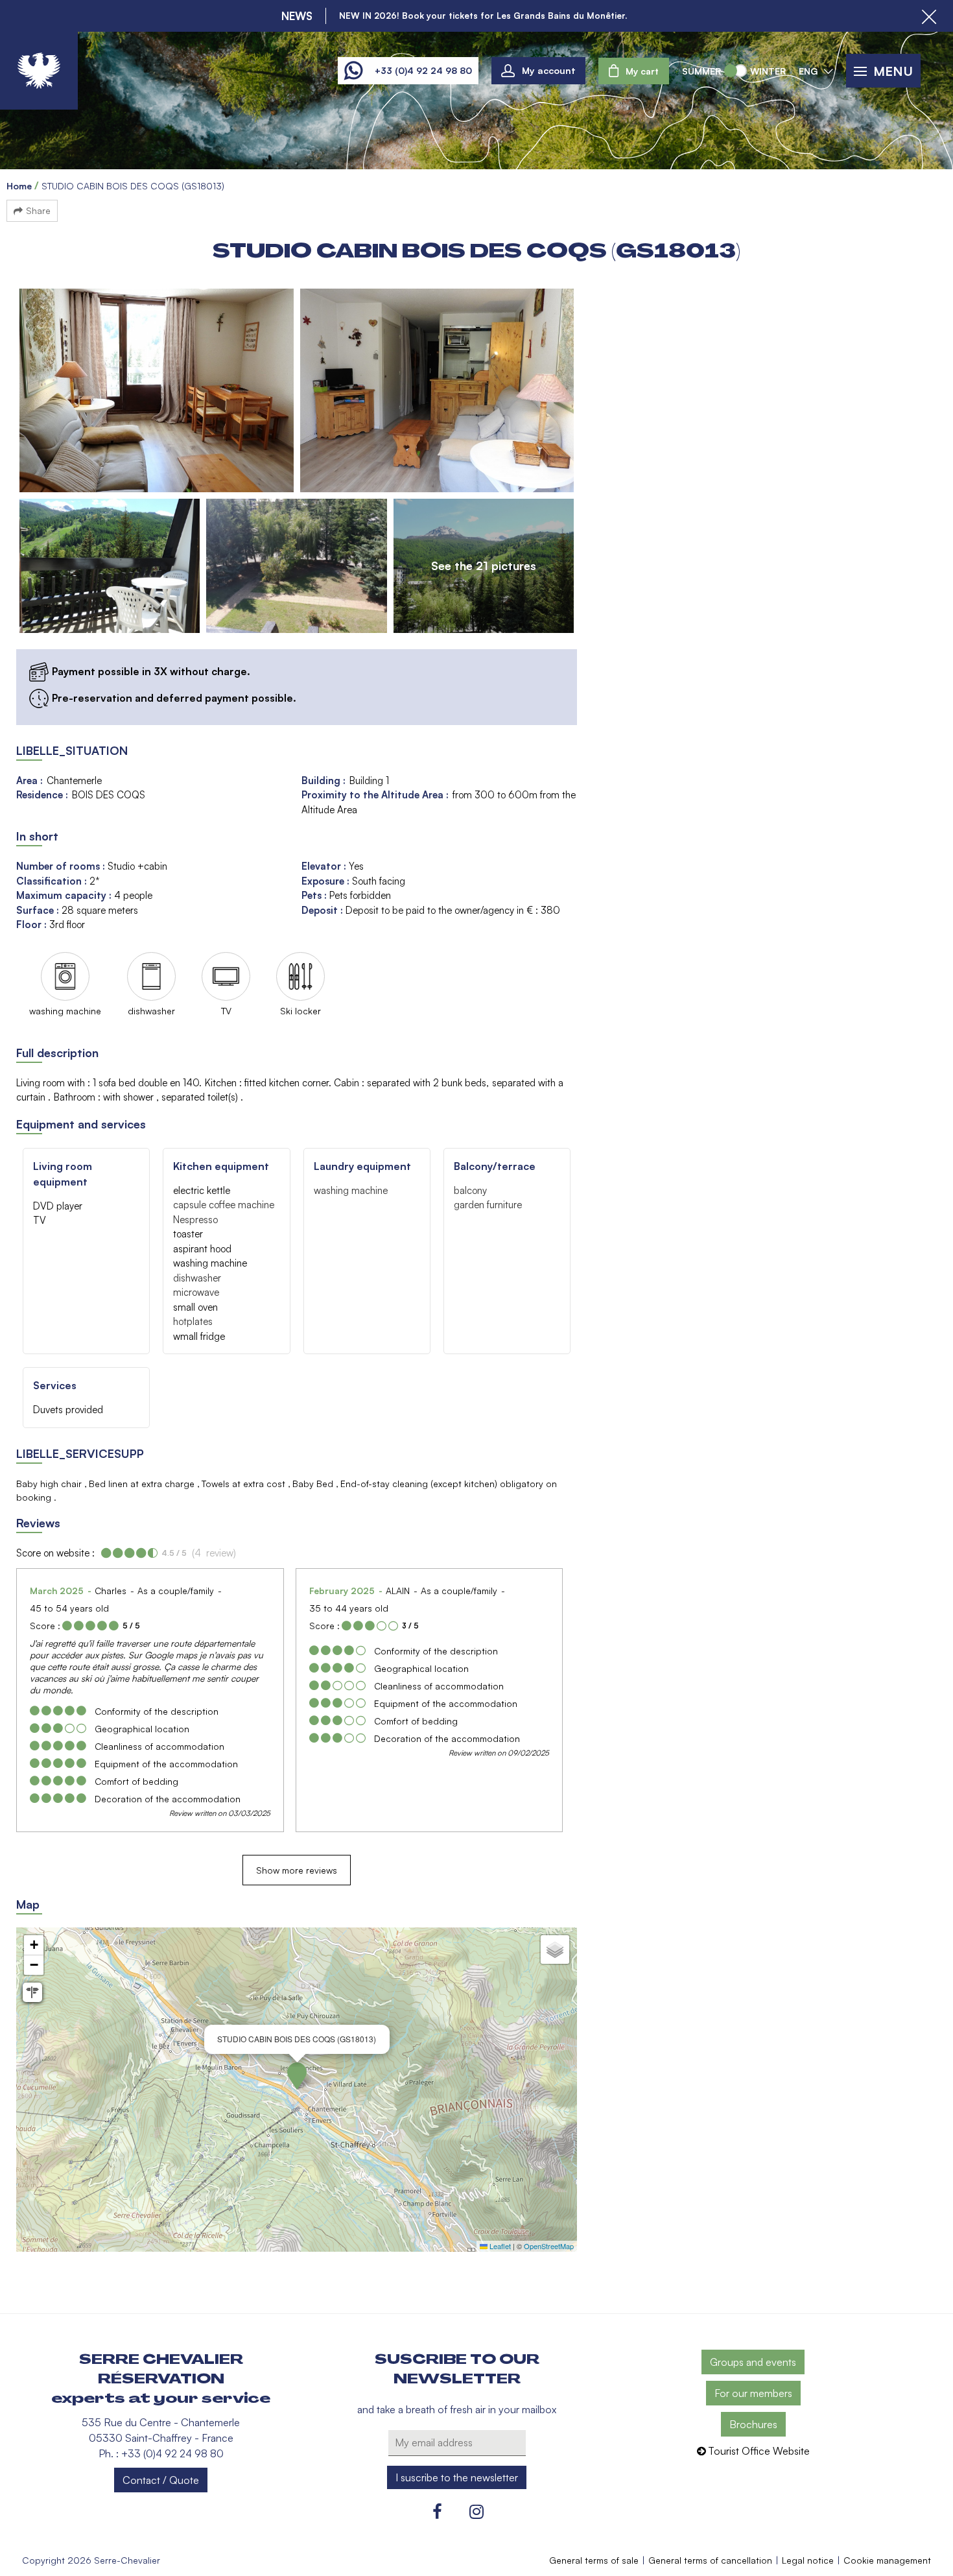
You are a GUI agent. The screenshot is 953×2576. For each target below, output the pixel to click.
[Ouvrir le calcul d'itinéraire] (32, 1992)
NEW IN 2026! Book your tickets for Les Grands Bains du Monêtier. (483, 16)
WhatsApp (353, 71)
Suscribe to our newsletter (457, 2369)
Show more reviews (297, 1870)
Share (38, 210)
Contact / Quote (161, 2480)
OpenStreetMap (549, 2246)
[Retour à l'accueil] (39, 71)
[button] (634, 71)
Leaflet (499, 2246)
